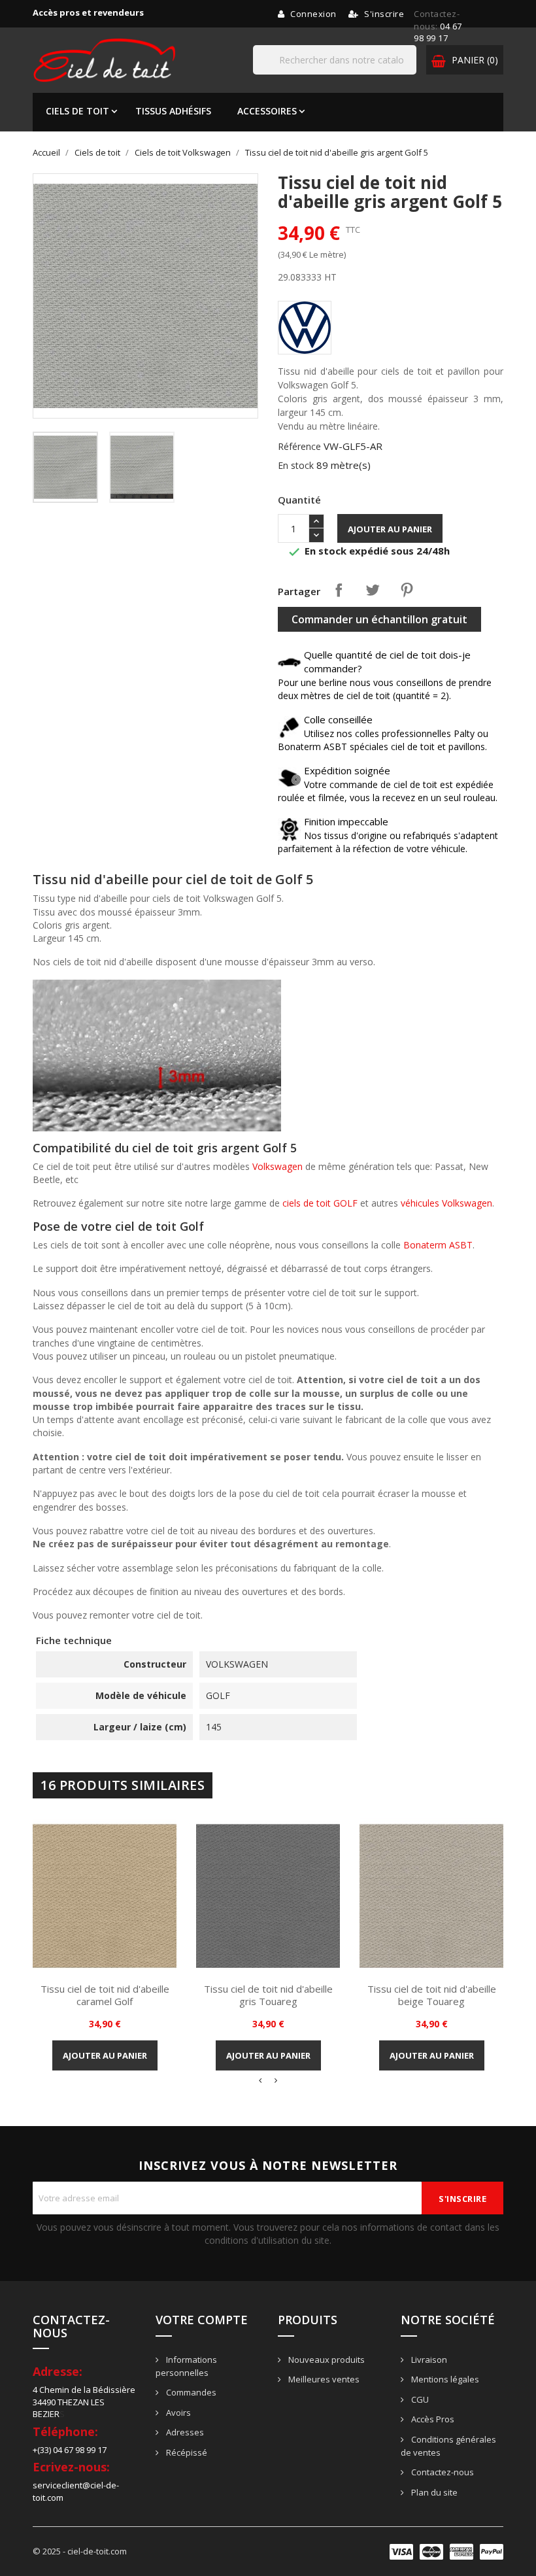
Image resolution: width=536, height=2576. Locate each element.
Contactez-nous (442, 2472)
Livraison (428, 2360)
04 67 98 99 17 (438, 32)
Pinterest (407, 590)
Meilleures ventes (323, 2379)
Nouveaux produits (326, 2360)
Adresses (184, 2432)
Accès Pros (432, 2419)
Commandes (190, 2392)
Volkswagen (277, 1166)
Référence (299, 446)
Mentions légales (444, 2379)
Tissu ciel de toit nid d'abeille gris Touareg (268, 1995)
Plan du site (433, 2492)
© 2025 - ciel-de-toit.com (80, 2551)
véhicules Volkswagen (446, 1203)
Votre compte (202, 2320)
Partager (339, 590)
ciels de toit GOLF (320, 1203)
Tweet (373, 590)
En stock (296, 465)
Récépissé (186, 2452)
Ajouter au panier (390, 529)
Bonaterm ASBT (438, 1245)
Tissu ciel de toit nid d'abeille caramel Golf (105, 1995)
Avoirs (177, 2413)
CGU (419, 2399)
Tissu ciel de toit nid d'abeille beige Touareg (432, 1995)
